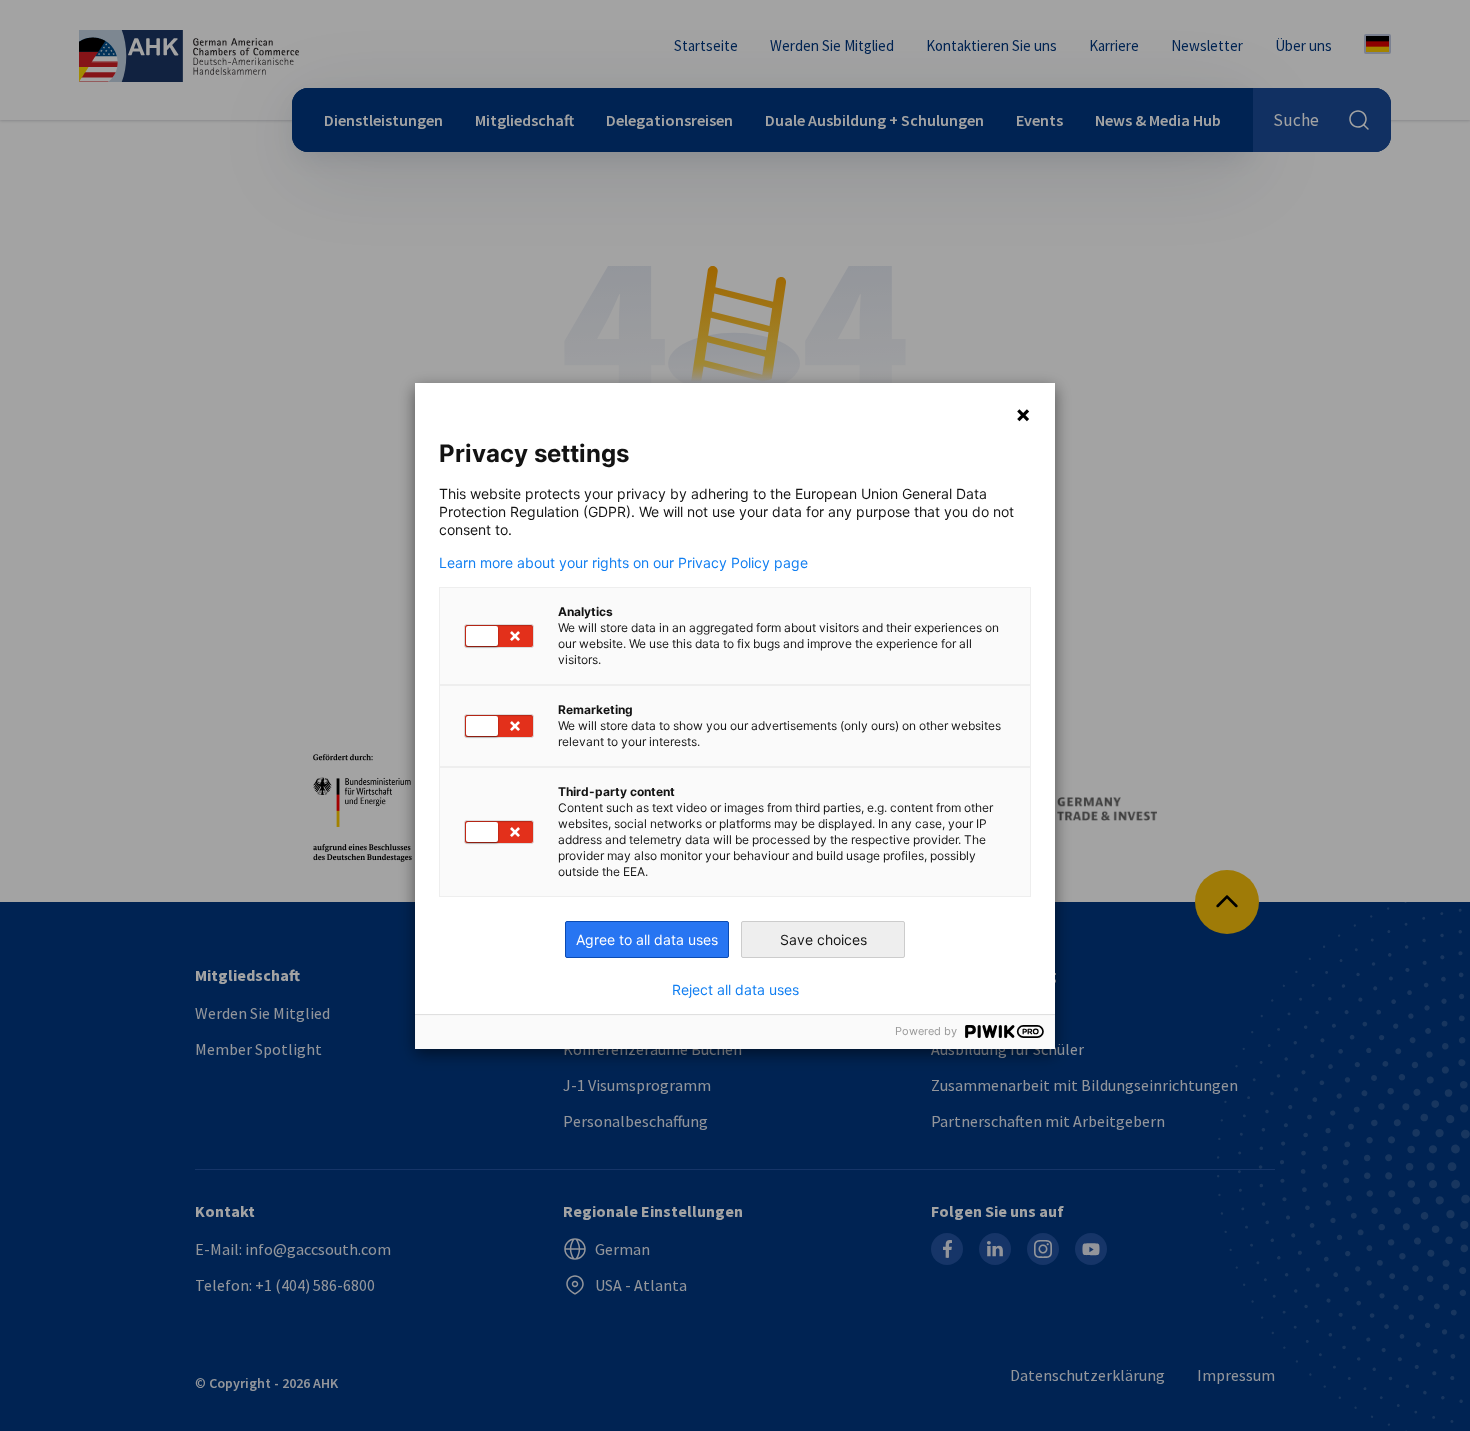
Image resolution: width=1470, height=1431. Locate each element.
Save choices (823, 939)
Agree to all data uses (647, 939)
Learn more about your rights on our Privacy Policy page (623, 563)
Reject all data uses (735, 990)
